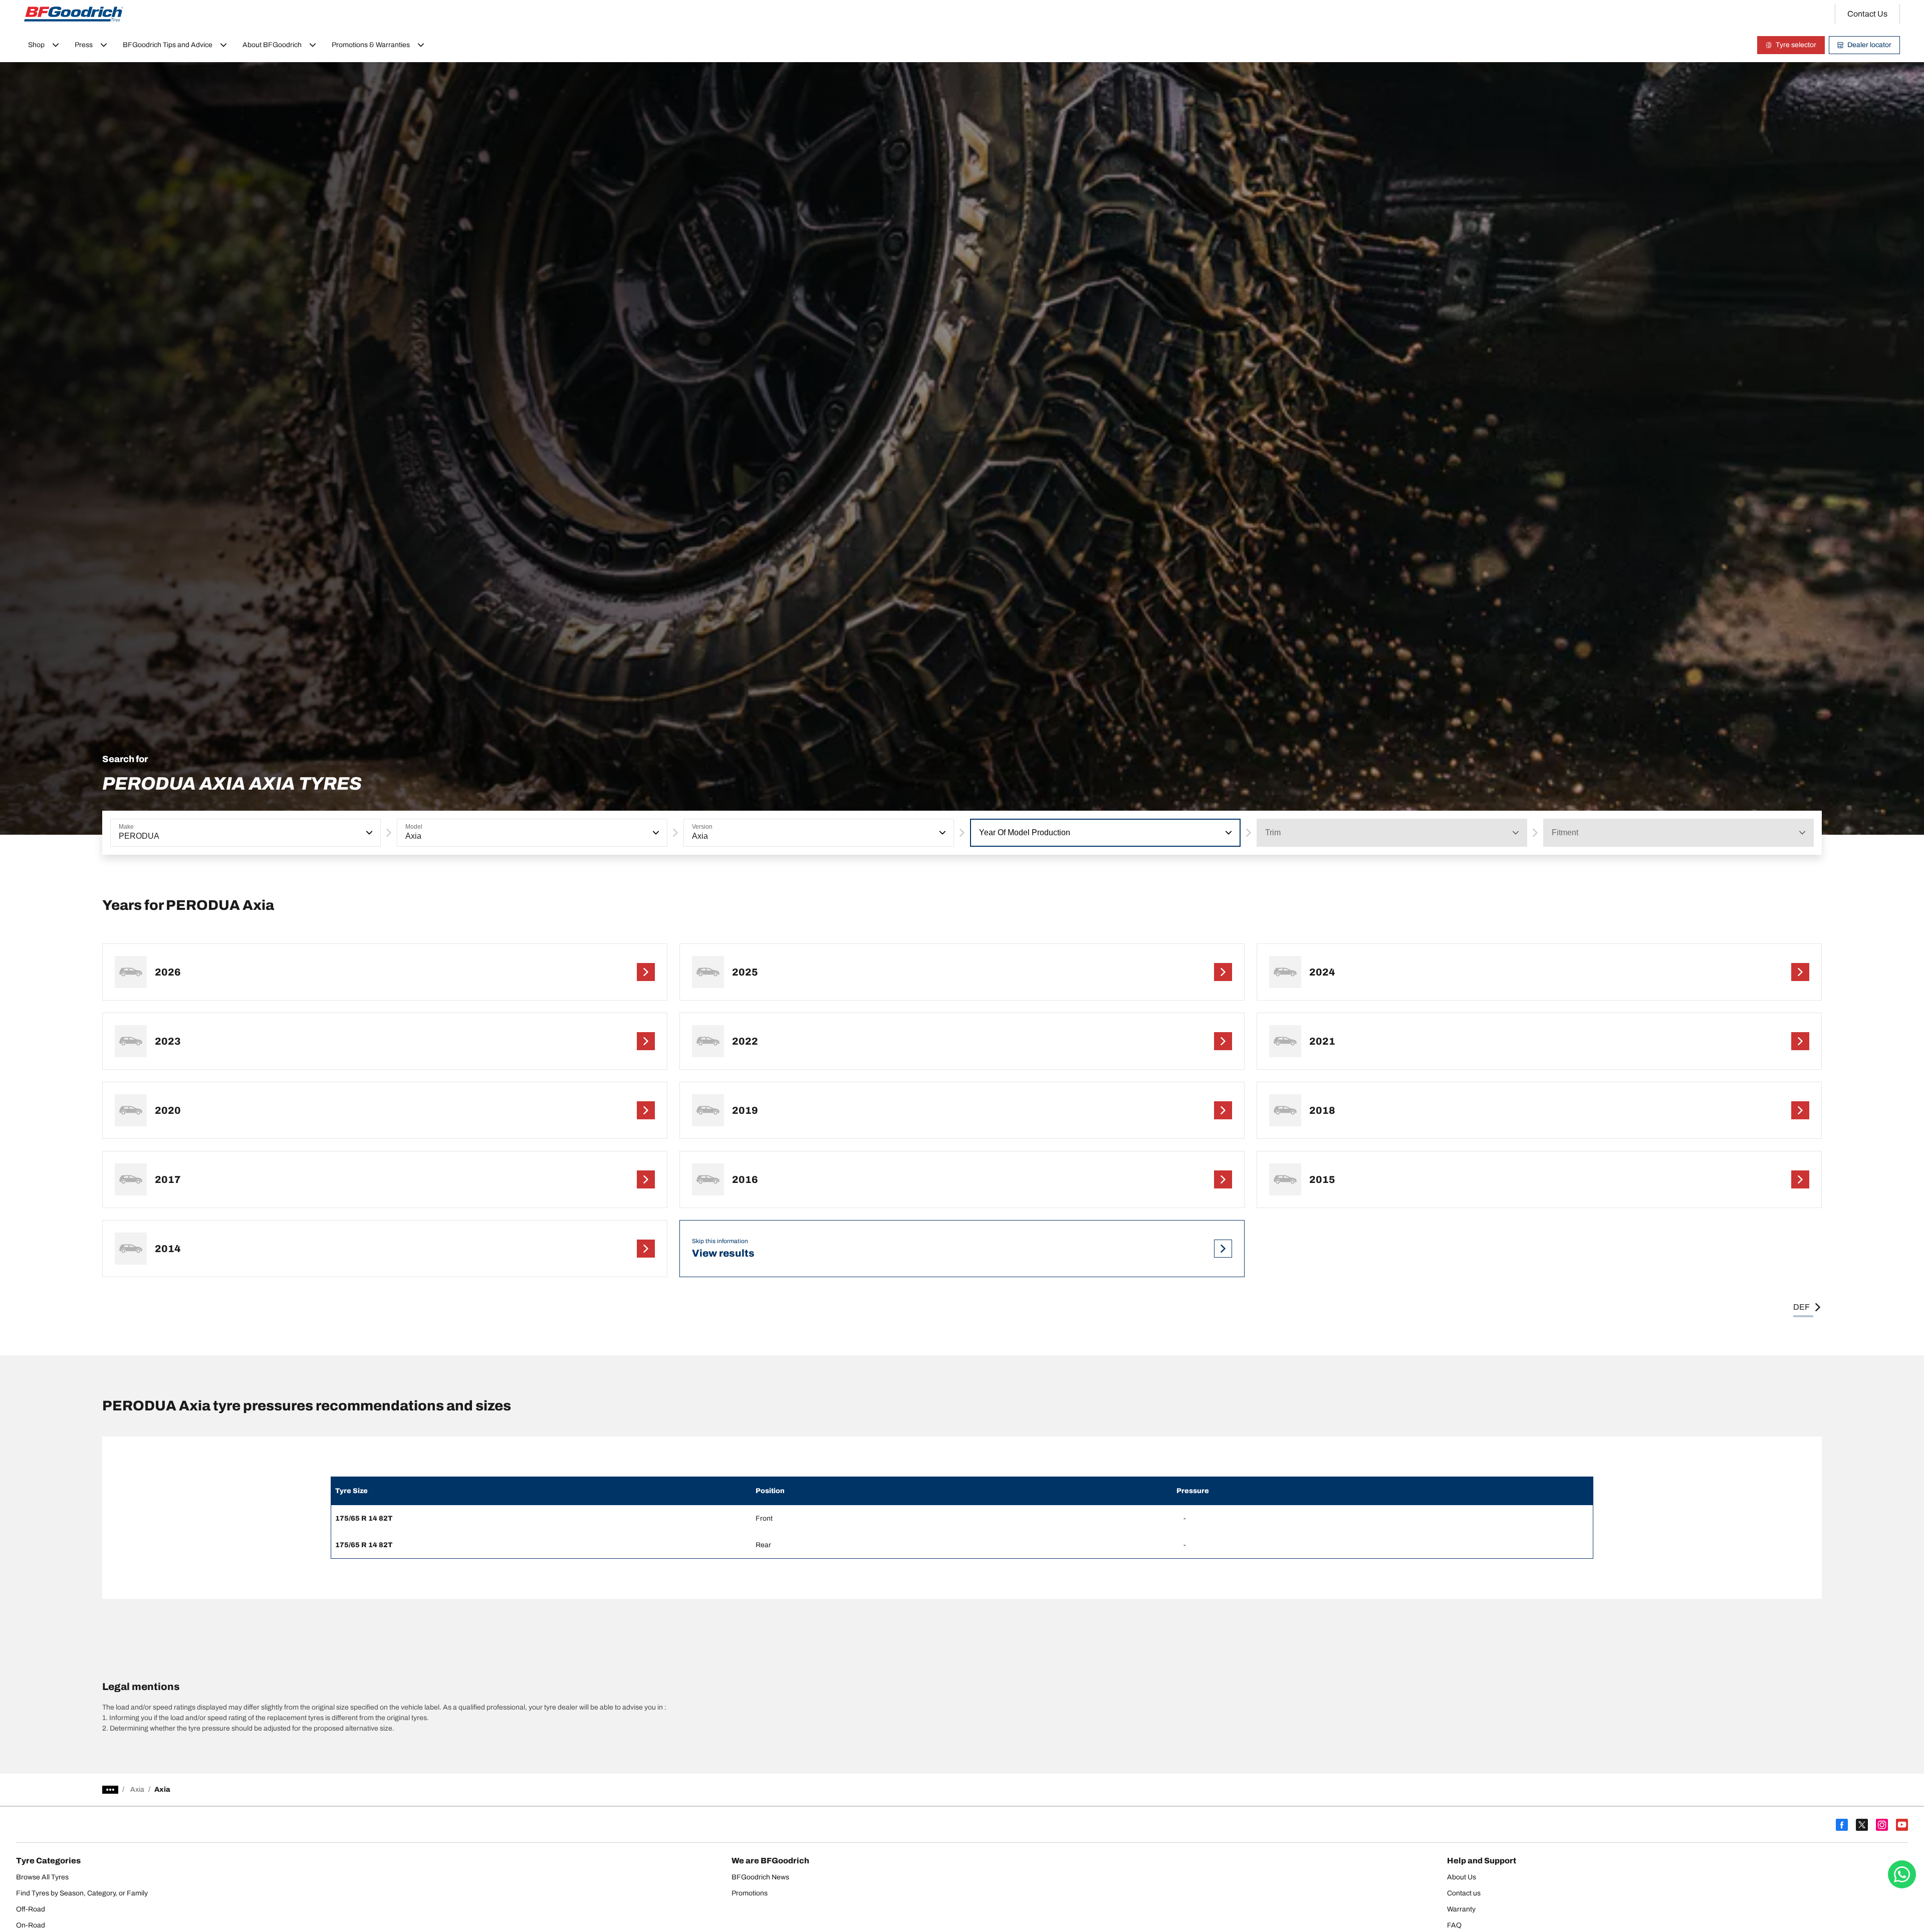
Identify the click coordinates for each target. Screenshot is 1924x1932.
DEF (1801, 1307)
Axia (137, 1789)
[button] (368, 833)
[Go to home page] (74, 14)
